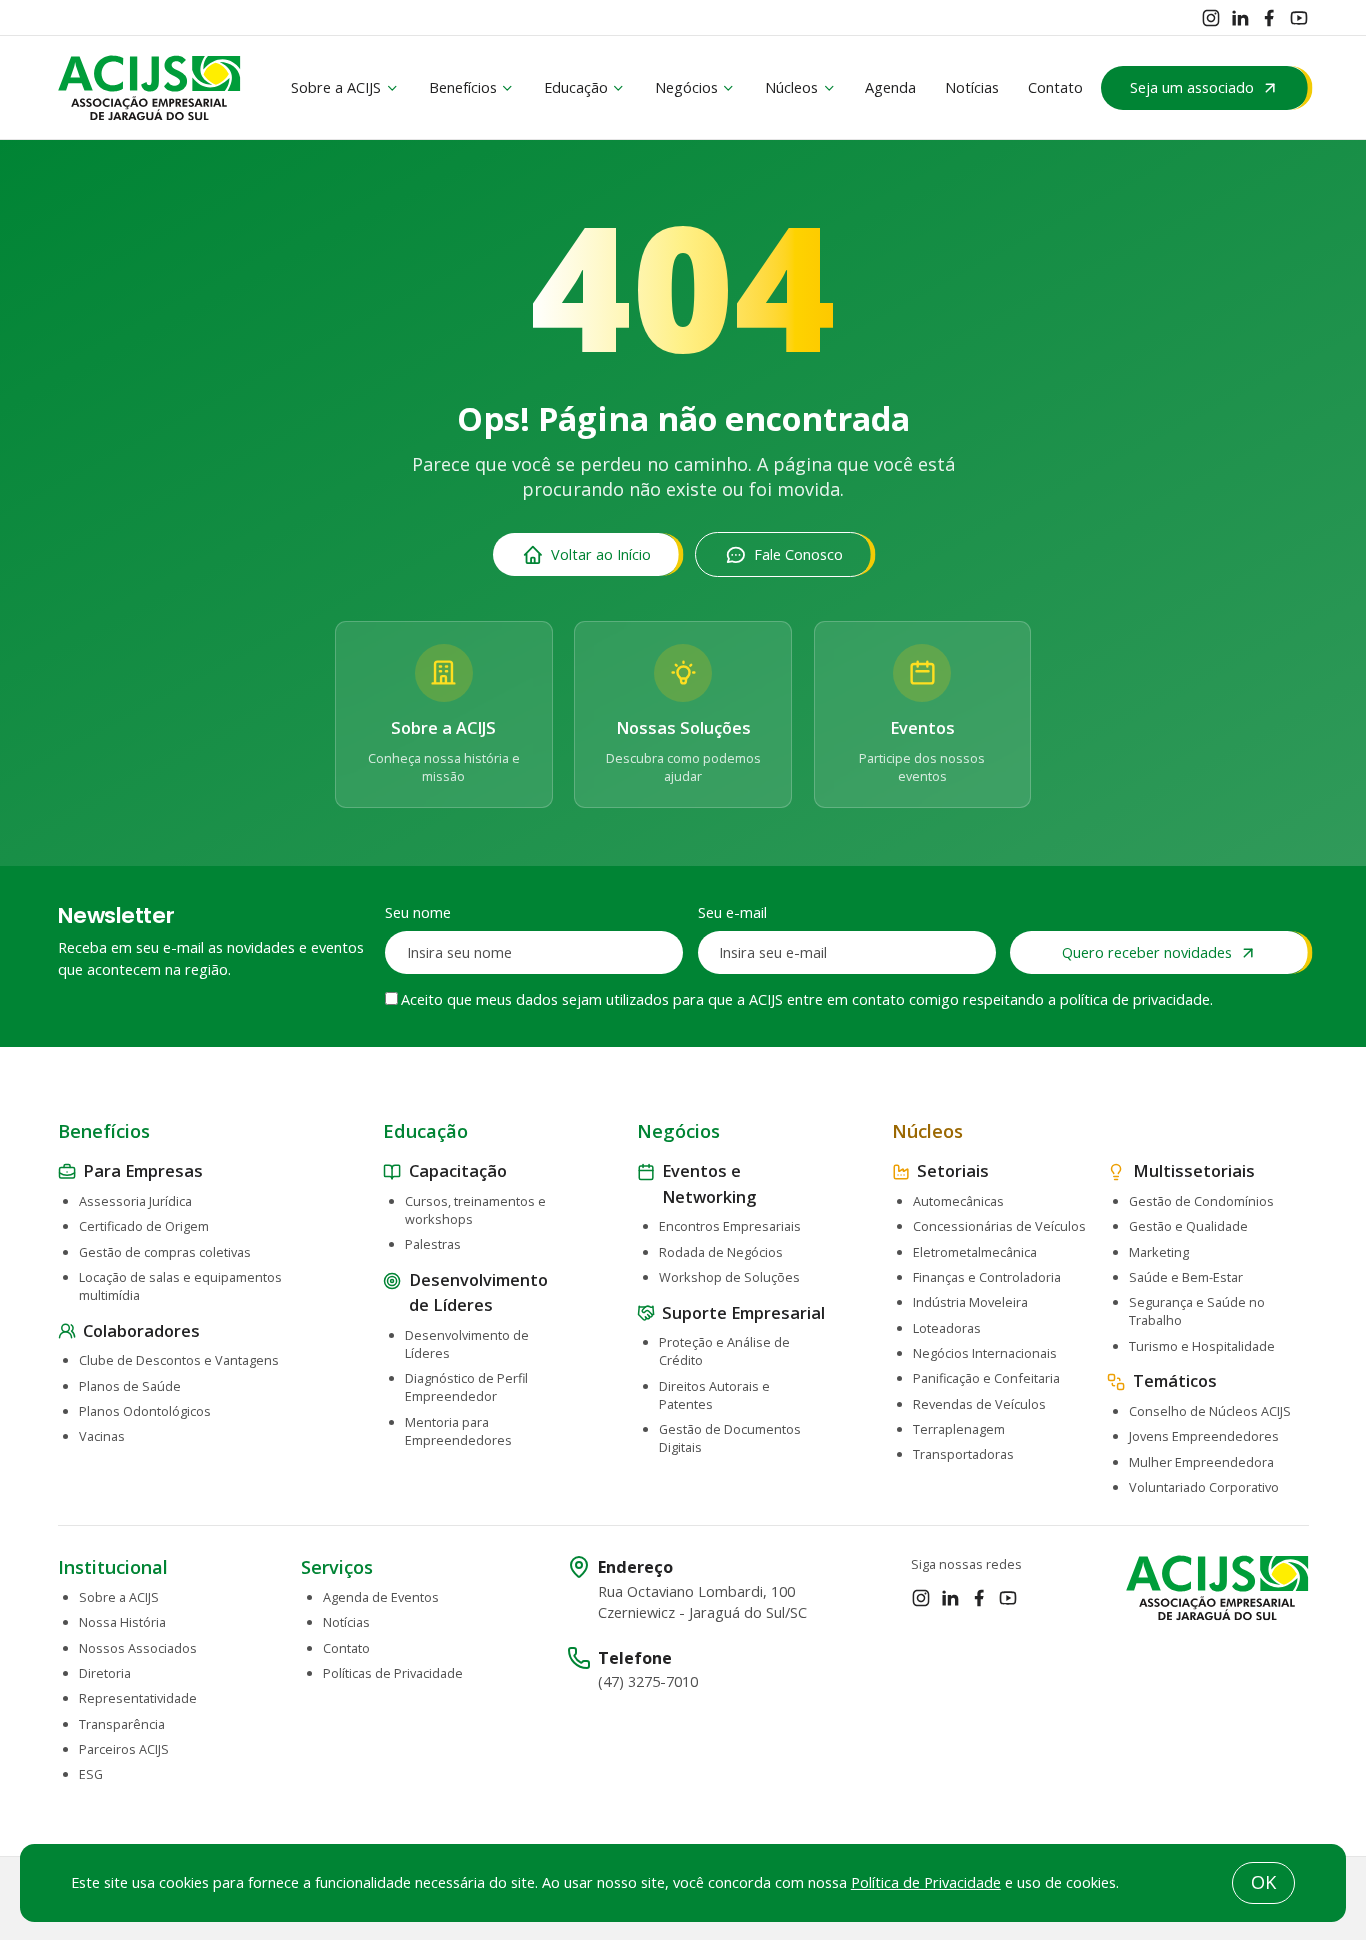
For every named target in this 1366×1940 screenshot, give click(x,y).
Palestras (433, 1244)
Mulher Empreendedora (1201, 1462)
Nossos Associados (138, 1648)
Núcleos (791, 87)
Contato (1055, 87)
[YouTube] (1299, 18)
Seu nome (418, 912)
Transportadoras (963, 1454)
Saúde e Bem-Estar (1186, 1277)
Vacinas (102, 1436)
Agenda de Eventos (381, 1597)
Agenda (890, 87)
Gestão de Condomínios (1201, 1201)
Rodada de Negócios (721, 1252)
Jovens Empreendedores (1204, 1436)
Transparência (122, 1724)
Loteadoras (947, 1328)
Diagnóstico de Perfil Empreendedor (466, 1387)
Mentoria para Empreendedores (458, 1431)
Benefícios (463, 87)
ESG (91, 1774)
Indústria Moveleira (970, 1302)
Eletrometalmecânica (975, 1252)
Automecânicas (958, 1201)
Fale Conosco (798, 554)
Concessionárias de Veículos (999, 1226)
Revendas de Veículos (979, 1404)
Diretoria (105, 1673)
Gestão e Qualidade (1188, 1226)
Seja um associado (1192, 87)
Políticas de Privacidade (393, 1673)
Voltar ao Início (601, 554)
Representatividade (138, 1698)
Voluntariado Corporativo (1204, 1487)
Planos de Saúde (130, 1386)
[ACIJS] (149, 88)
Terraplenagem (959, 1429)
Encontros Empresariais (730, 1226)
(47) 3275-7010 (648, 1681)
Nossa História (122, 1622)
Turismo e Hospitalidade (1202, 1346)
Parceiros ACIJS (124, 1749)
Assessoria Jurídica (135, 1201)
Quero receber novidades (1147, 952)
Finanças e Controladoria (987, 1277)
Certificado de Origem (144, 1226)
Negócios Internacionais (985, 1353)
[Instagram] (1211, 18)
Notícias (972, 87)
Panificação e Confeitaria (986, 1378)
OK (1263, 1882)
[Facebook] (1269, 18)
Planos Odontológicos (145, 1411)
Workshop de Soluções (729, 1277)
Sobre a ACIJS (336, 87)
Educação (576, 87)
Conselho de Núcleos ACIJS (1210, 1411)
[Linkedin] (1240, 18)
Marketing (1159, 1252)
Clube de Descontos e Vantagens (179, 1360)
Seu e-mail (732, 912)
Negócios (686, 87)
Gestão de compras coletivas (165, 1252)
